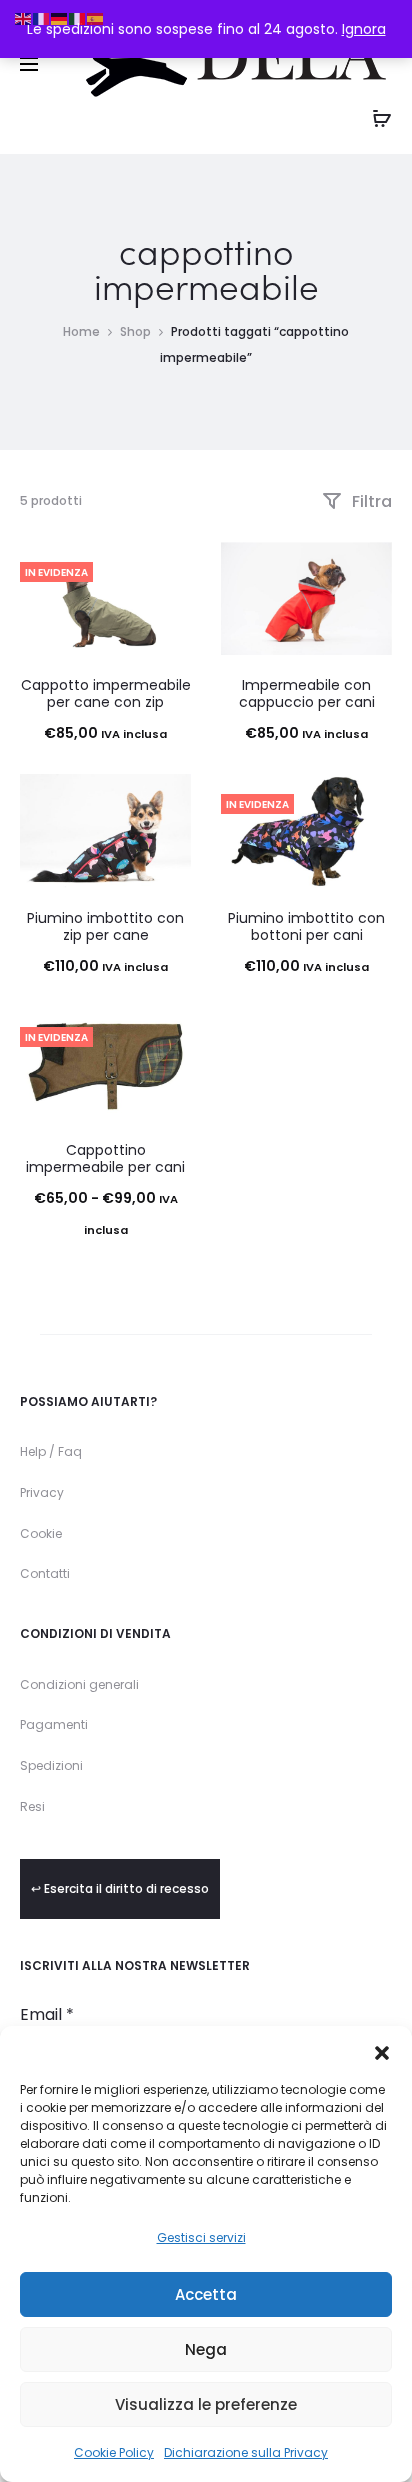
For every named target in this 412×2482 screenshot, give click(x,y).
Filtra (370, 501)
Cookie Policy (114, 2452)
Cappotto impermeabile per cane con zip (106, 693)
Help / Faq (51, 1451)
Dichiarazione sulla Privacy (246, 2452)
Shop (135, 331)
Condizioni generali (79, 1684)
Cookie (41, 1533)
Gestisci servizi (201, 2237)
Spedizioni (51, 1765)
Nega (206, 2349)
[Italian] (78, 18)
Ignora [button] (364, 29)
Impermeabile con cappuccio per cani (307, 693)
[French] (42, 18)
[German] (60, 18)
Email (47, 2015)
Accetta (206, 2294)
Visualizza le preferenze (206, 2404)
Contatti (45, 1573)
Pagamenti (54, 1724)
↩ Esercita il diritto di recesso (120, 1888)
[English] (24, 18)
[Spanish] (96, 18)
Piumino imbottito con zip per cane (105, 926)
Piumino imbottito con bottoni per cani (306, 926)
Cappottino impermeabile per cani (105, 1158)
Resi (32, 1806)
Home (81, 331)
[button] (382, 2051)
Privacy (42, 1492)
